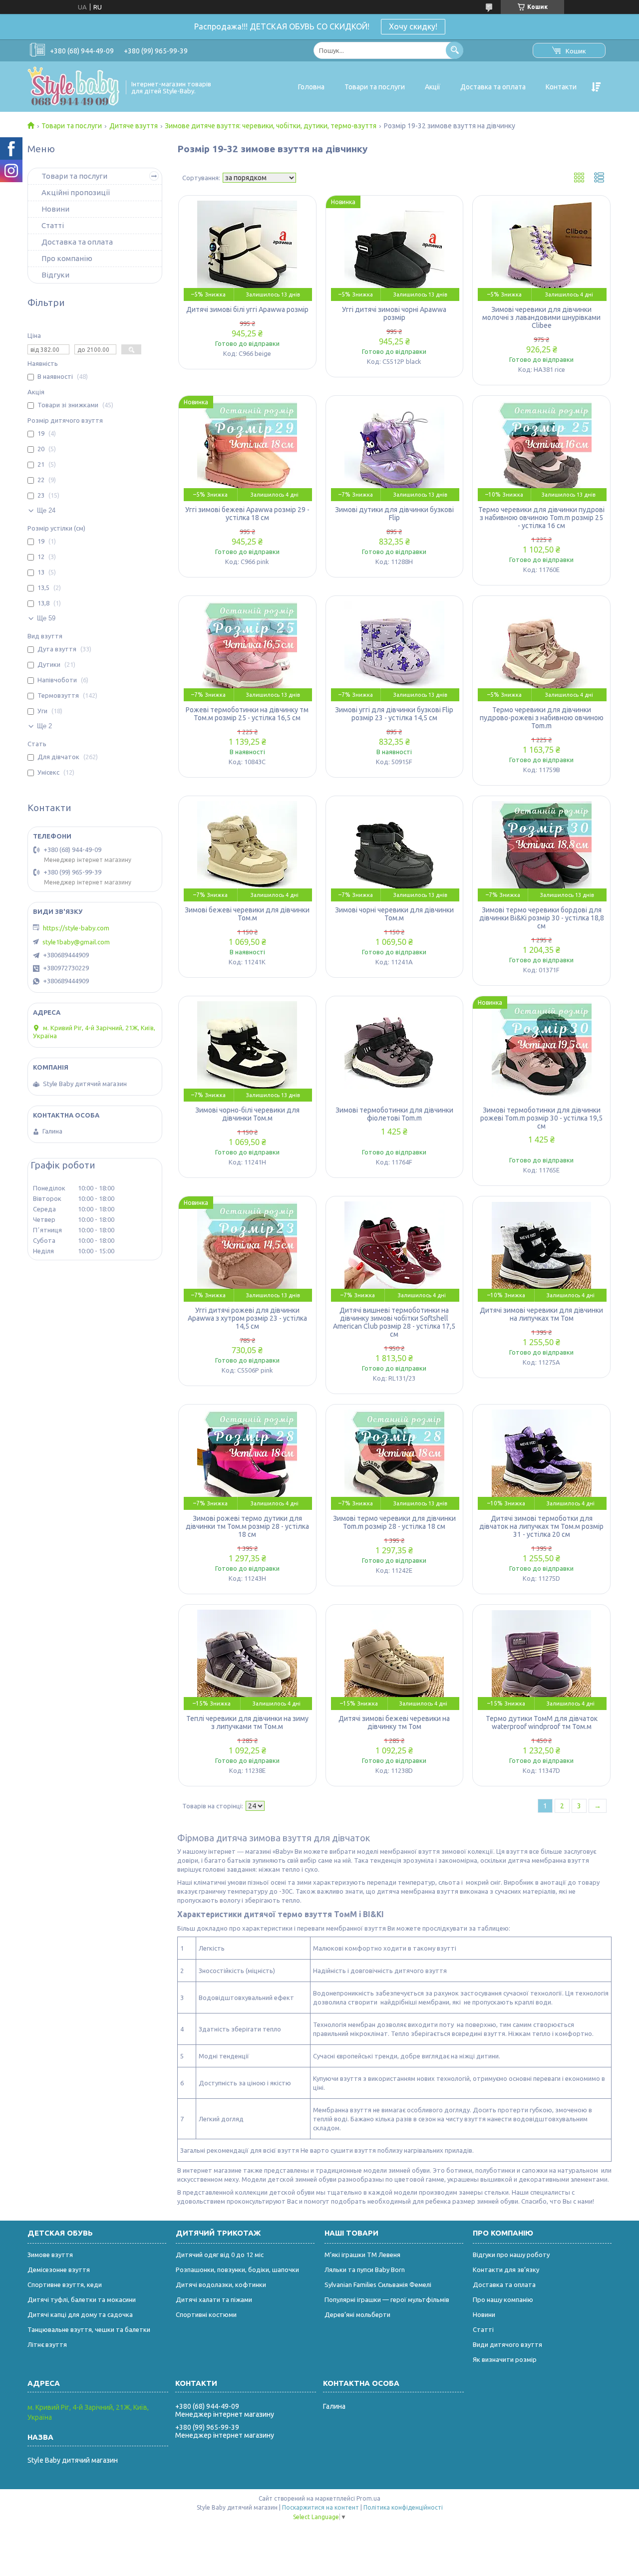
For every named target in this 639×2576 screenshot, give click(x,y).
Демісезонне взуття (59, 2270)
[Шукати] (455, 50)
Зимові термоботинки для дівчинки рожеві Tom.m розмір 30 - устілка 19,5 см (541, 1118)
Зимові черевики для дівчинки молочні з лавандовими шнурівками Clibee (541, 317)
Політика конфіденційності (403, 2507)
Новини (55, 209)
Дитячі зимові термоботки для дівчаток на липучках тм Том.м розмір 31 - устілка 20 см (541, 1526)
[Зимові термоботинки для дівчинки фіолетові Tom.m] (395, 1051)
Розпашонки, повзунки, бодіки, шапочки (237, 2270)
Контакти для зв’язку (506, 2270)
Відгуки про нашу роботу (511, 2255)
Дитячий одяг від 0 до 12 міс (220, 2255)
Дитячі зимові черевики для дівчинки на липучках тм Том (541, 1314)
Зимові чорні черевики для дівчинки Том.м (394, 914)
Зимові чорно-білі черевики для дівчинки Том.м (247, 1114)
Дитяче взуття (134, 126)
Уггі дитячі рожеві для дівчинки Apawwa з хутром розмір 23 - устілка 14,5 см (247, 1318)
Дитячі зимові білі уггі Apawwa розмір (247, 309)
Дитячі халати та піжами (214, 2299)
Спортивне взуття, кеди (65, 2285)
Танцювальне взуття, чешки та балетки (89, 2329)
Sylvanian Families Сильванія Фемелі (378, 2285)
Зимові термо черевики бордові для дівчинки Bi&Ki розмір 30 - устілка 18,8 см (542, 918)
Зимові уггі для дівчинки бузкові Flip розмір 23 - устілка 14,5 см (394, 714)
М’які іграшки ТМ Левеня (362, 2255)
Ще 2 (44, 726)
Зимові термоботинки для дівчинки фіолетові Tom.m (394, 1114)
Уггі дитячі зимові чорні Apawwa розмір (394, 313)
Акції (433, 87)
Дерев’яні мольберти (357, 2314)
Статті (53, 225)
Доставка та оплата (493, 87)
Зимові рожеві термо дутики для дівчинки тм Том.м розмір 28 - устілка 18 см (247, 1526)
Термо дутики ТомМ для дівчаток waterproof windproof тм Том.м (542, 1722)
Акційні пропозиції (76, 192)
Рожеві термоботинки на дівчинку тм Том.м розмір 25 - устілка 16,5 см (247, 714)
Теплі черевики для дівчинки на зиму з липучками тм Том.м (247, 1722)
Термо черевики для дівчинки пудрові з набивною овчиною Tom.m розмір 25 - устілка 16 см (541, 518)
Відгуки (55, 275)
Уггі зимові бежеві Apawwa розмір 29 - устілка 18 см (247, 514)
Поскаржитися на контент (320, 2507)
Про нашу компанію (503, 2299)
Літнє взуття (47, 2344)
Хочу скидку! (413, 26)
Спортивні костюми (206, 2314)
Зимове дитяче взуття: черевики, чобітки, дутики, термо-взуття (271, 126)
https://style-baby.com (76, 928)
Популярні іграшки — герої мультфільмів (387, 2299)
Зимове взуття (50, 2255)
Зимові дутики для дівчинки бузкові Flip (394, 514)
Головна (311, 87)
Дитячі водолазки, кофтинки (221, 2285)
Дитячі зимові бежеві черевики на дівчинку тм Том (394, 1722)
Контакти (561, 87)
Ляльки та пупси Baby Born (365, 2270)
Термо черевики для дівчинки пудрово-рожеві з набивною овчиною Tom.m (542, 718)
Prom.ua (368, 2498)
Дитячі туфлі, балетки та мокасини (82, 2299)
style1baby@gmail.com (76, 942)
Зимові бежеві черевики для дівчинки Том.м (247, 914)
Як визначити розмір (505, 2359)
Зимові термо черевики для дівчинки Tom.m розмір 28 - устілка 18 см (394, 1522)
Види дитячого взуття (507, 2344)
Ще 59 (46, 618)
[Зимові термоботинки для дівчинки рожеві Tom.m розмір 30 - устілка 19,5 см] (541, 1051)
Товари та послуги (375, 87)
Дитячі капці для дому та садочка (80, 2314)
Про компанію (67, 258)
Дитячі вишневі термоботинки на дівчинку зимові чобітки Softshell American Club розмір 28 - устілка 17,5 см (394, 1322)
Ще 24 (46, 510)
